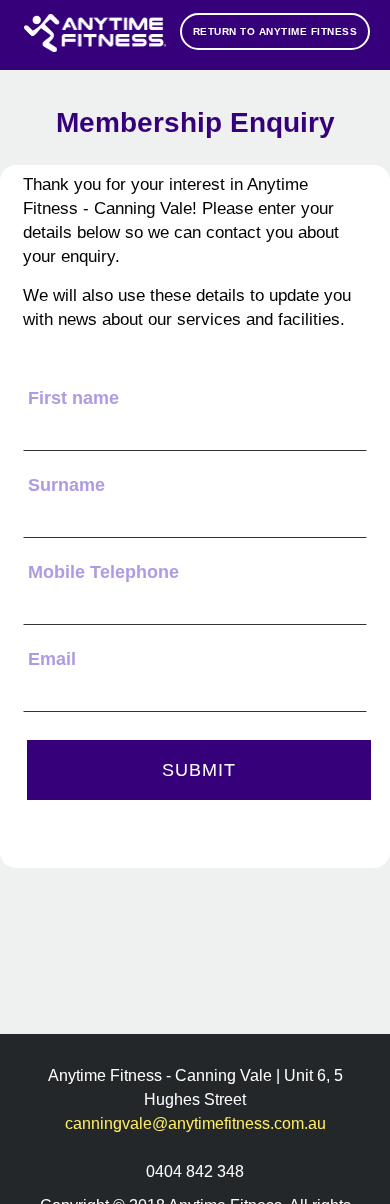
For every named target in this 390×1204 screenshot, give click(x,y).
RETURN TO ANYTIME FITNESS (275, 31)
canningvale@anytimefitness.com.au (195, 1123)
